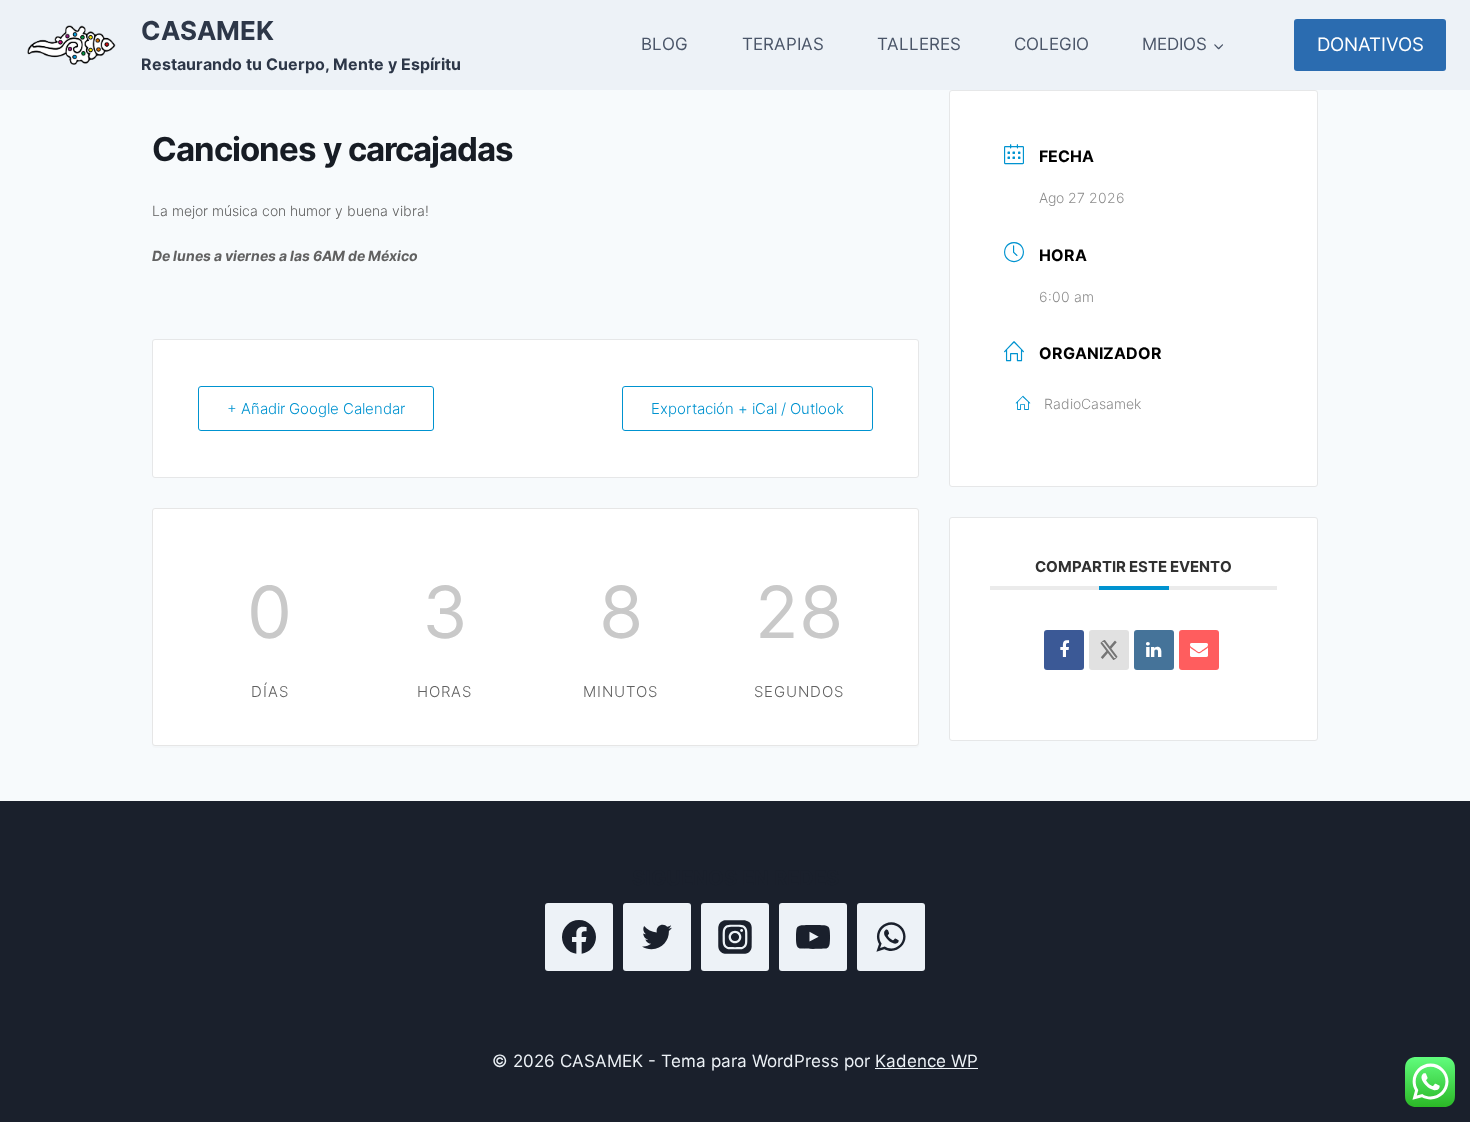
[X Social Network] (1109, 650)
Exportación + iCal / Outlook (747, 408)
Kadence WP (926, 1061)
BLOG (664, 44)
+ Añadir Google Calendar (316, 408)
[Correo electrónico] (1199, 650)
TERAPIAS (783, 44)
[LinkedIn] (1154, 650)
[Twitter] (657, 937)
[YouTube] (813, 937)
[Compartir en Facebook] (1064, 650)
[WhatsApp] (891, 937)
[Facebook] (579, 937)
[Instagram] (735, 937)
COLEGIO (1051, 44)
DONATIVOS (1370, 44)
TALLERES (919, 44)
